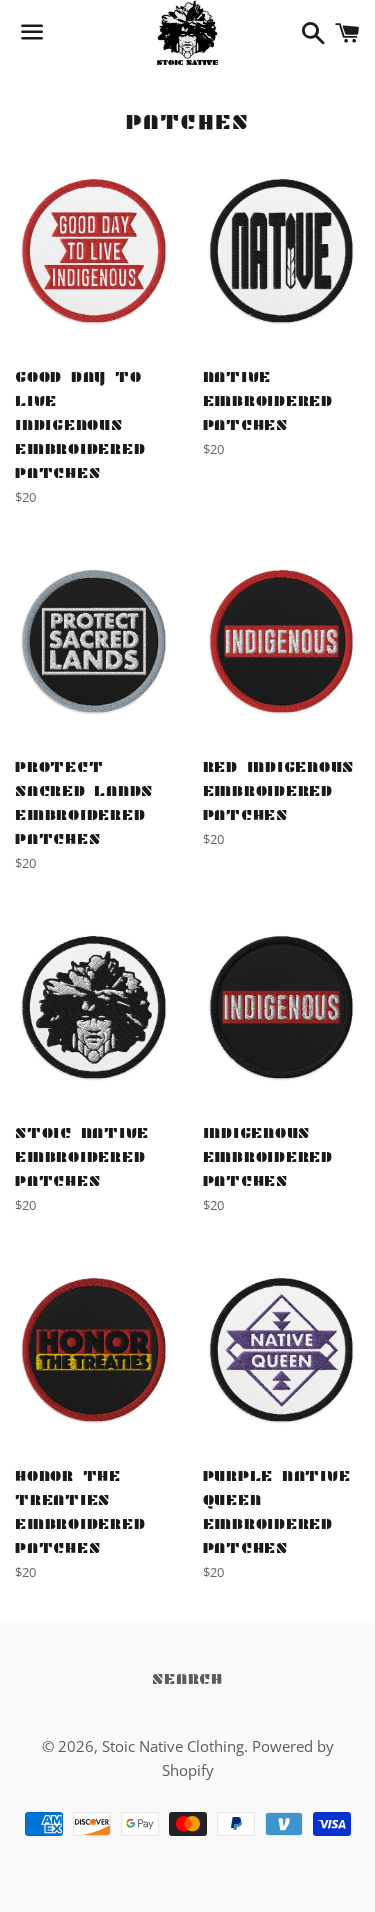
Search (187, 1678)
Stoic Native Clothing (173, 1746)
